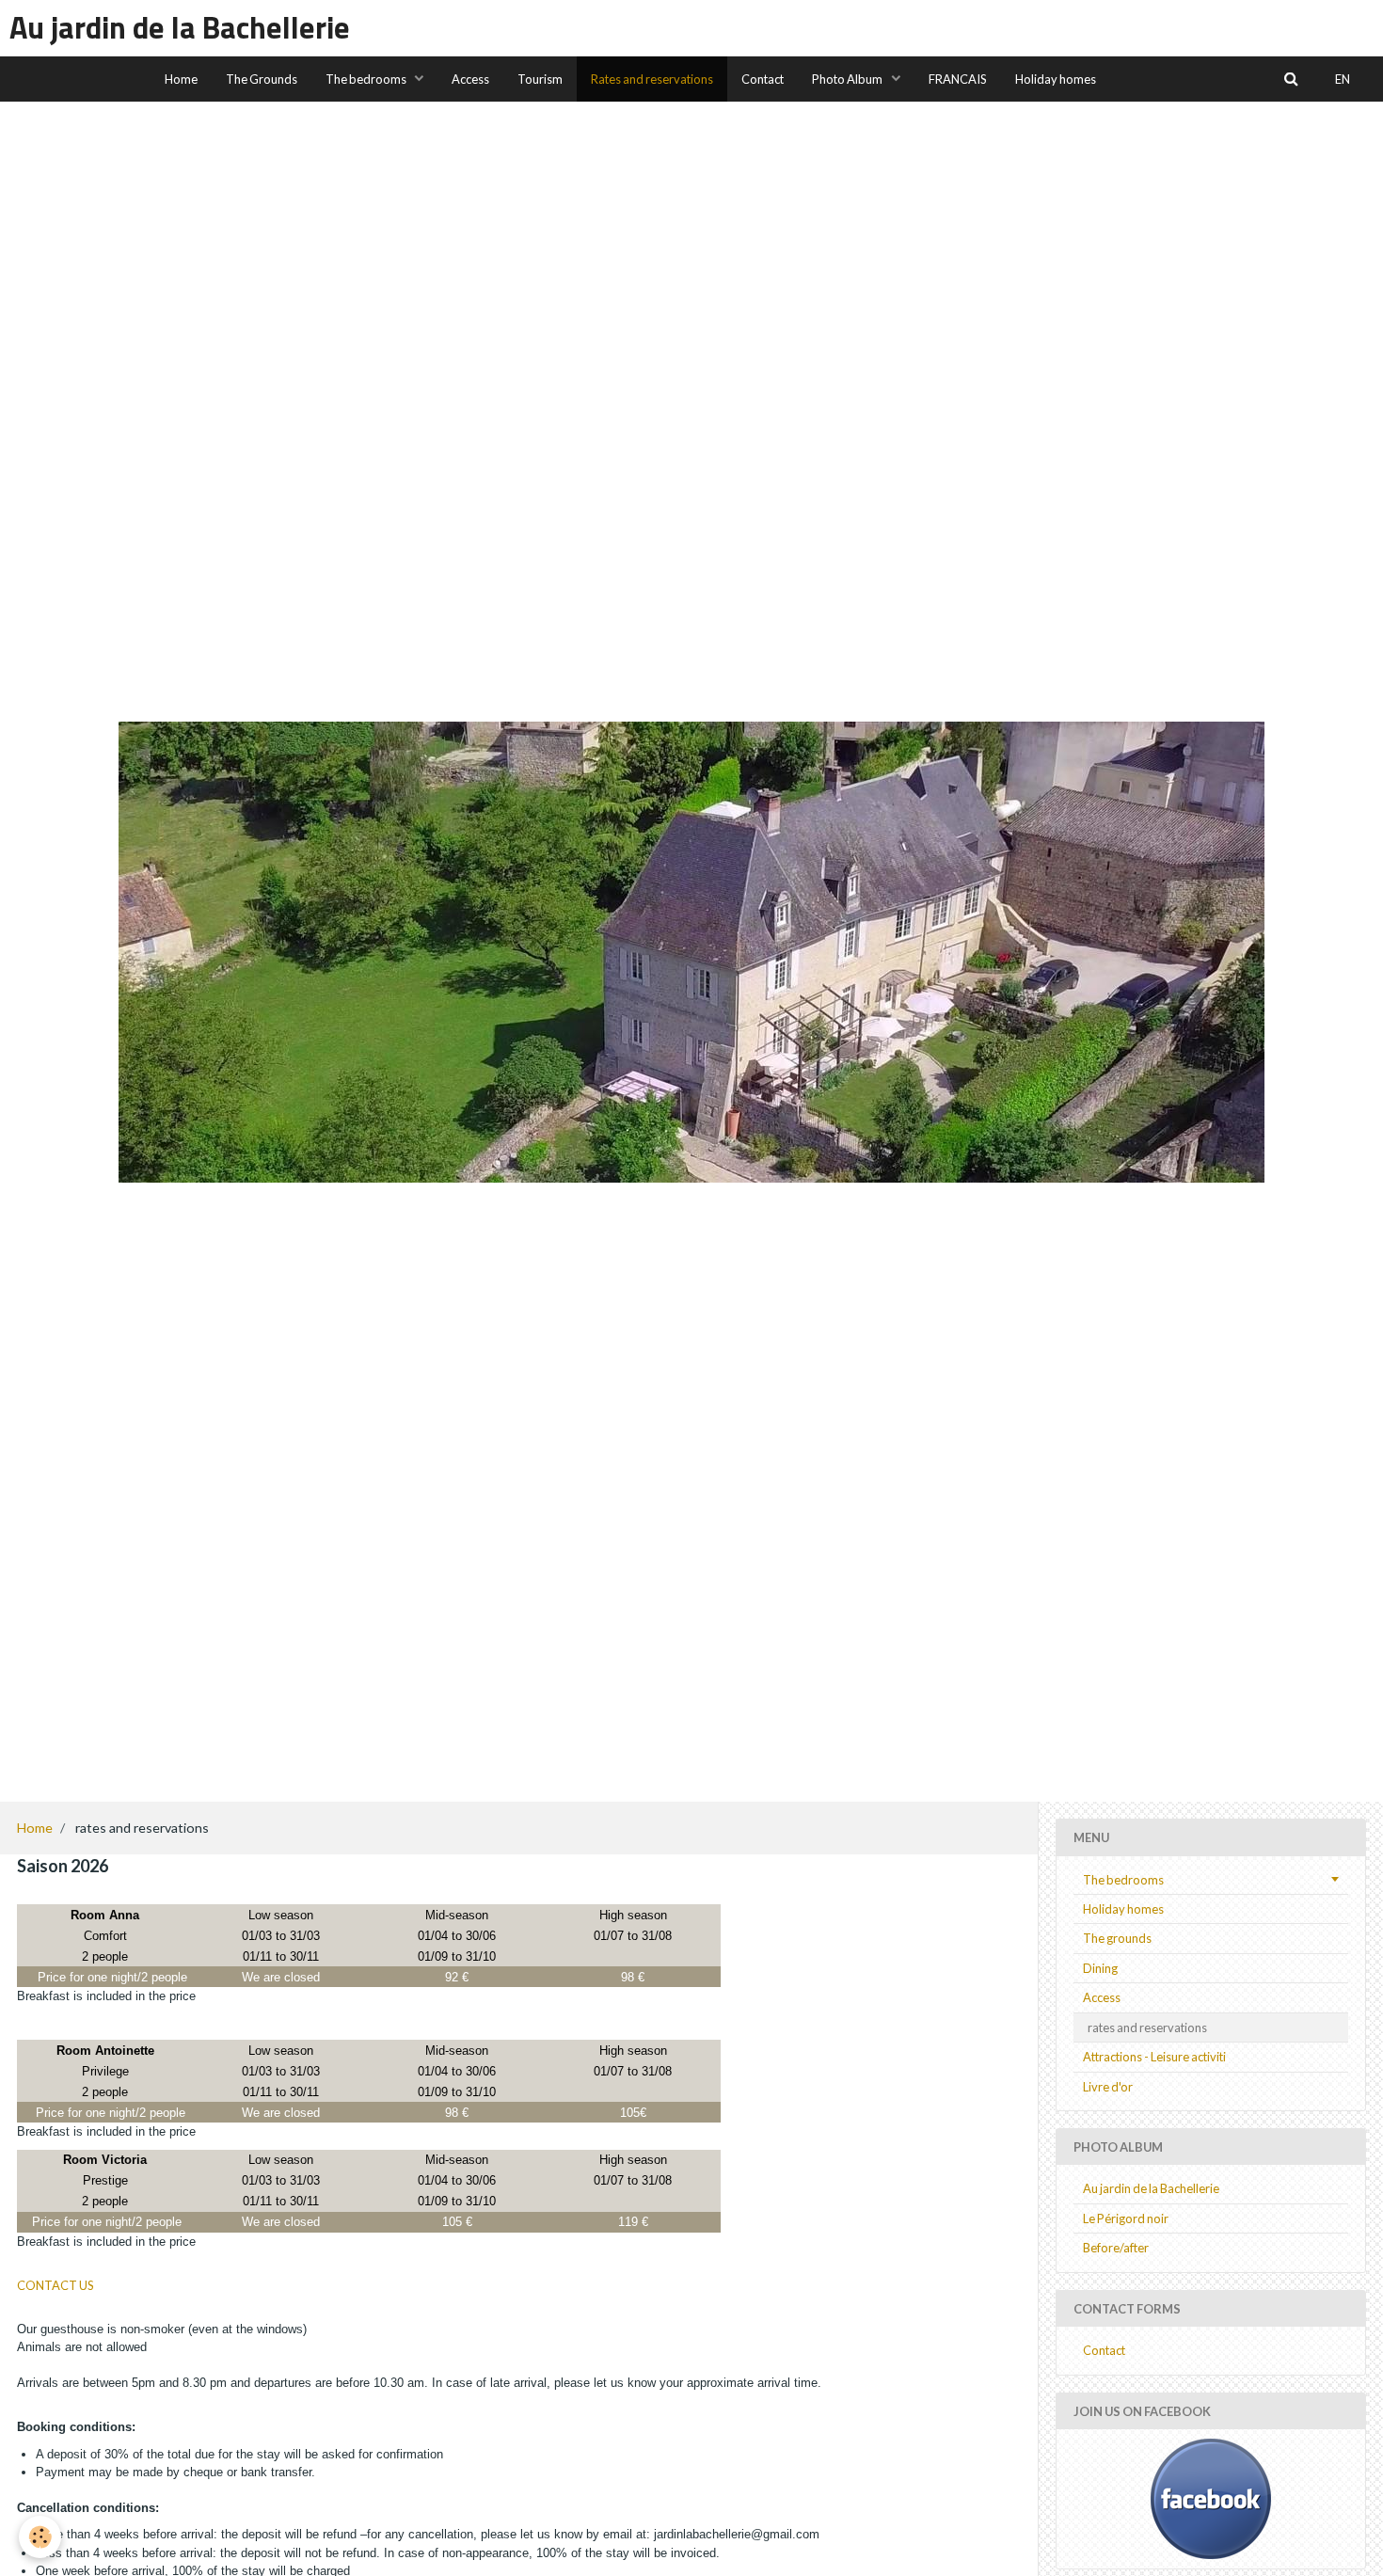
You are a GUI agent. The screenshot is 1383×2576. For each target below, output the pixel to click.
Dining (1100, 1968)
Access (470, 79)
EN (1343, 79)
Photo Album (848, 79)
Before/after (1116, 2248)
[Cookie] (40, 2537)
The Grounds (262, 79)
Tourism (540, 79)
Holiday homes (1056, 79)
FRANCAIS (958, 79)
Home (181, 79)
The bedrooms (367, 79)
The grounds (1117, 1938)
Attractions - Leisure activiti (1154, 2057)
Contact (763, 79)
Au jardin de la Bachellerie (1151, 2188)
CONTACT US (56, 2285)
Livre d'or (1108, 2087)
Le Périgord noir (1126, 2218)
